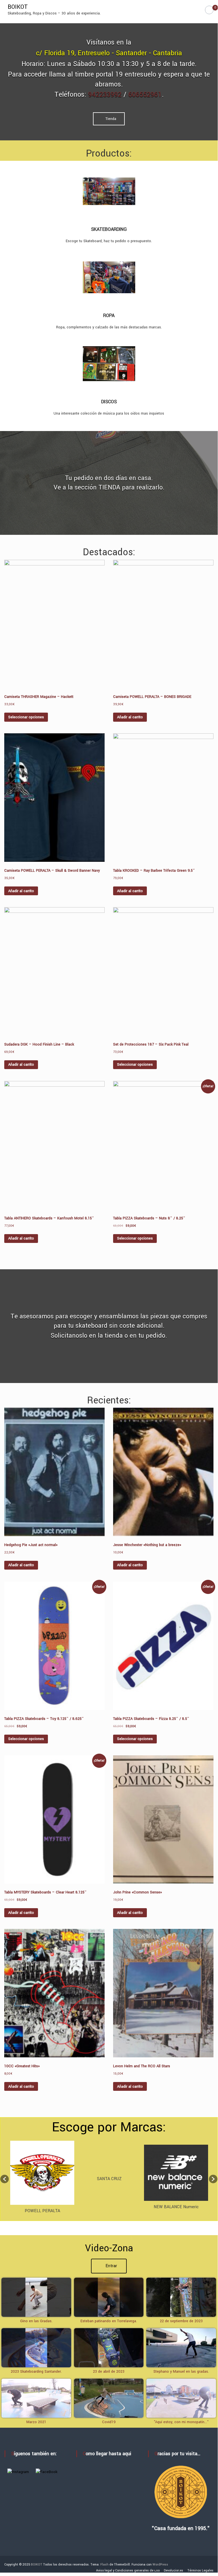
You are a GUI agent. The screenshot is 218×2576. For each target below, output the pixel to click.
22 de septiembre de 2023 (181, 2321)
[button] (5, 2179)
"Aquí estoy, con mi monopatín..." (181, 2422)
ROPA (109, 315)
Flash (104, 2565)
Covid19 (109, 2422)
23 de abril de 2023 (109, 2372)
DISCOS (109, 402)
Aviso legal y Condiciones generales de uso (128, 2570)
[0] (209, 10)
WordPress (160, 2565)
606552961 (145, 95)
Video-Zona (109, 2248)
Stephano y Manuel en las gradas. (181, 2372)
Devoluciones (173, 2570)
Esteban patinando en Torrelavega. (109, 2321)
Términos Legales (200, 2570)
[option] (42, 2179)
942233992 (105, 95)
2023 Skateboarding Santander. (36, 2372)
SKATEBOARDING (109, 229)
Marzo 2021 (36, 2422)
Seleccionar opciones (26, 717)
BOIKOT (18, 7)
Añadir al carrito (130, 717)
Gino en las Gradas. (36, 2321)
